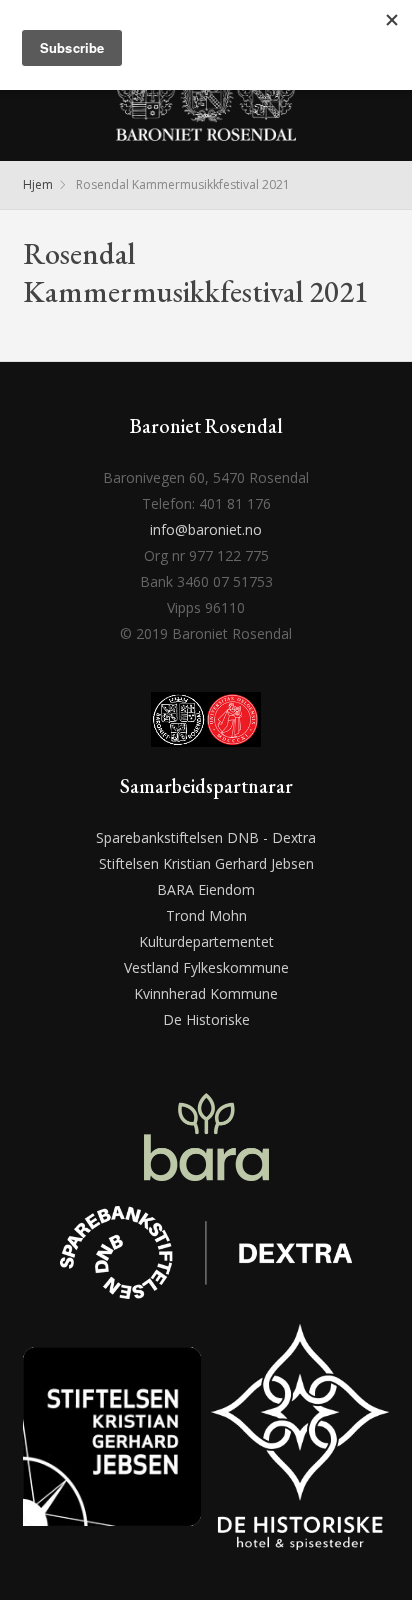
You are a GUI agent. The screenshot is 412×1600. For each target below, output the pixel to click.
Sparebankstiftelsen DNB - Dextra (206, 837)
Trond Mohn (206, 915)
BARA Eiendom (206, 889)
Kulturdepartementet (206, 941)
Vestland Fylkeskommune (206, 967)
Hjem (38, 184)
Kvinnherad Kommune (206, 993)
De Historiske (206, 1019)
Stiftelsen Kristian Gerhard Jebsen (206, 863)
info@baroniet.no (206, 529)
